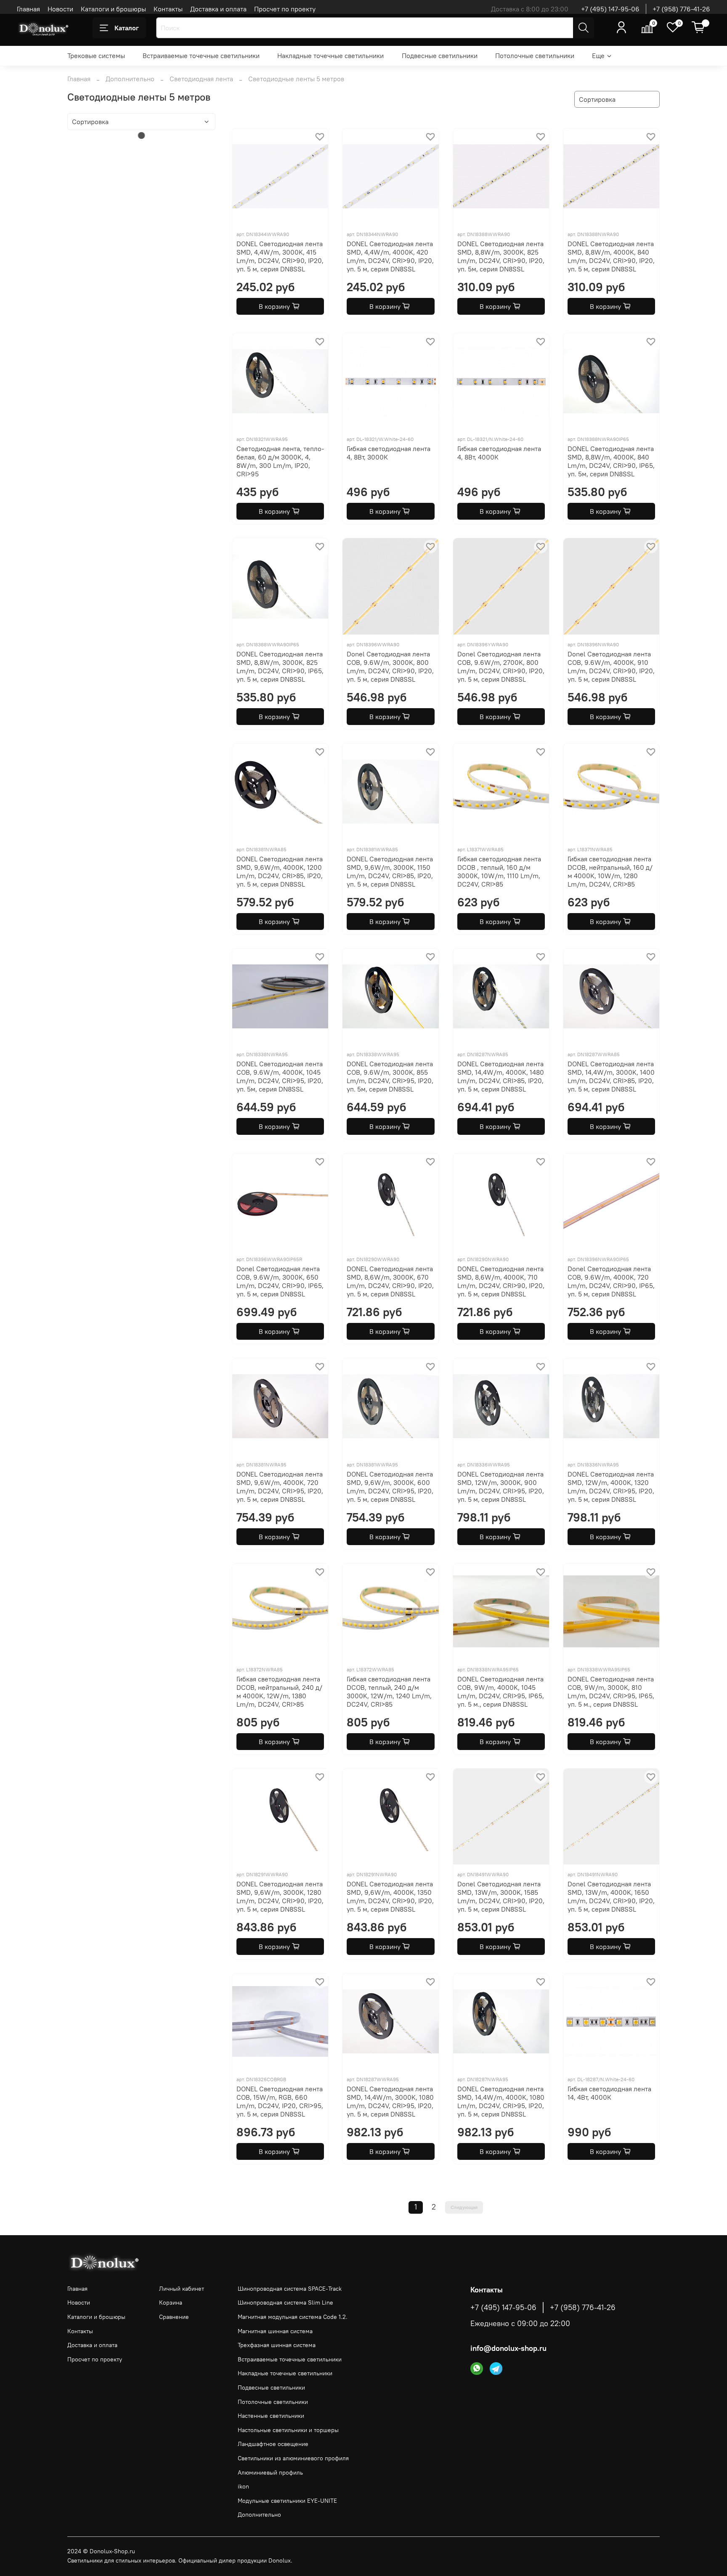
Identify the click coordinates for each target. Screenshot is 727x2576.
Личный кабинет (182, 2289)
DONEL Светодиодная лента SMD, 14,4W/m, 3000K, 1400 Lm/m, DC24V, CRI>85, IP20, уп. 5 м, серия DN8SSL (611, 1076)
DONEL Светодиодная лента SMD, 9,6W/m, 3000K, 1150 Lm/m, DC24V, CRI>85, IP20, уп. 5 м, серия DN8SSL (390, 871)
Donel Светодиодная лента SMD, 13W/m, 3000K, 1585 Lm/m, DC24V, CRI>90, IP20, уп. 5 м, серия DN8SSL (501, 1896)
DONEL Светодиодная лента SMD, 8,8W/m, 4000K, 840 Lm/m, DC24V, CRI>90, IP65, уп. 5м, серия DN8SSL (611, 461)
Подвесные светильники (440, 56)
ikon (243, 2486)
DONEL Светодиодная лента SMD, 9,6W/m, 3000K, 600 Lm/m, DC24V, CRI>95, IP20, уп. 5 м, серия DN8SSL (390, 1487)
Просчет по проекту (285, 9)
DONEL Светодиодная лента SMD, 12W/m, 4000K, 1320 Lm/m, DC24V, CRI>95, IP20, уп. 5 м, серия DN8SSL (611, 1487)
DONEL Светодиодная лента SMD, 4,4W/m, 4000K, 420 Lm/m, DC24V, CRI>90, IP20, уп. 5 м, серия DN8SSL (390, 256)
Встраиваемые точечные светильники (201, 56)
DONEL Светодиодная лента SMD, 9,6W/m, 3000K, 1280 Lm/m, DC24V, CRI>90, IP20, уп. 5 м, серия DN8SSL (280, 1896)
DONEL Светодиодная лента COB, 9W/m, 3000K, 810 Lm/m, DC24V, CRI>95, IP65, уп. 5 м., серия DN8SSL (611, 1692)
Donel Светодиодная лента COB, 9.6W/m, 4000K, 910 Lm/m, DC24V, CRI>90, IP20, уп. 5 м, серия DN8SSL (611, 667)
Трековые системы (96, 56)
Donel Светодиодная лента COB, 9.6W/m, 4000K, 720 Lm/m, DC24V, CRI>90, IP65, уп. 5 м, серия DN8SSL (611, 1281)
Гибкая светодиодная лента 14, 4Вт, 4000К (609, 2093)
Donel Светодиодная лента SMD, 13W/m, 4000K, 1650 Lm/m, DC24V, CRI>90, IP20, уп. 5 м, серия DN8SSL (611, 1896)
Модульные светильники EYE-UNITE (287, 2501)
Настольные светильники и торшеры (288, 2430)
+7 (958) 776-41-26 (681, 9)
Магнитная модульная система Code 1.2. (293, 2317)
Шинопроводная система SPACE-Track (290, 2289)
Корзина (171, 2302)
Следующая (464, 2207)
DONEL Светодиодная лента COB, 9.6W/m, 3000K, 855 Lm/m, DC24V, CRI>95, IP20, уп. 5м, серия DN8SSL (390, 1076)
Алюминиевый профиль (270, 2472)
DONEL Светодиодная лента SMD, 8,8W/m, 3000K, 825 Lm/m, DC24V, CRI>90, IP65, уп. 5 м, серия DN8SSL (280, 667)
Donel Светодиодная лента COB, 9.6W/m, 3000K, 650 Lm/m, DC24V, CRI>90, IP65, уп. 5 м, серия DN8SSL (280, 1281)
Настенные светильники (271, 2416)
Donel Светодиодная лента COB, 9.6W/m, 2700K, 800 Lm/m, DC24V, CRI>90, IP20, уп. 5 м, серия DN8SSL (501, 667)
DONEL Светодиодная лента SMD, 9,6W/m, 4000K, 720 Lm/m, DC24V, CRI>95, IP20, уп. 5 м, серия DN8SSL (280, 1487)
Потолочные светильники (535, 56)
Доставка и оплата (218, 9)
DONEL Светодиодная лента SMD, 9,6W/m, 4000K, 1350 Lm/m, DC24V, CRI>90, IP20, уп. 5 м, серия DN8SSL (390, 1896)
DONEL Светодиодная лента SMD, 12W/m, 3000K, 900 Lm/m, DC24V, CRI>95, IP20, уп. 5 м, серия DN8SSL (501, 1487)
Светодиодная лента (201, 79)
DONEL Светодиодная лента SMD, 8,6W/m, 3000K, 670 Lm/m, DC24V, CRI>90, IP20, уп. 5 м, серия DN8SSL (390, 1281)
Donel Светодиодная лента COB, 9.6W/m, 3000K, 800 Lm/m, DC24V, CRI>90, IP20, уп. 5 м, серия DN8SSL (390, 667)
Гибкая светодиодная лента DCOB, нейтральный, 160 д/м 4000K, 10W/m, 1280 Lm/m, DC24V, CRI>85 (610, 871)
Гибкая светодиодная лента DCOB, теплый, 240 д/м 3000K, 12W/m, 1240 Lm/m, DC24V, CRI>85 (389, 1692)
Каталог (127, 28)
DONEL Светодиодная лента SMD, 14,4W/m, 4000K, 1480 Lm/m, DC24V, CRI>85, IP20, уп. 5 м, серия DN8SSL (501, 1076)
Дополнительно (130, 79)
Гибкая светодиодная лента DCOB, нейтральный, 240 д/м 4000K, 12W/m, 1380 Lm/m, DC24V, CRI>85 (279, 1692)
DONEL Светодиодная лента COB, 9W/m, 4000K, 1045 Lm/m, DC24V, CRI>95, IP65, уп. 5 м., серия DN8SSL (501, 1692)
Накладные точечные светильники (330, 56)
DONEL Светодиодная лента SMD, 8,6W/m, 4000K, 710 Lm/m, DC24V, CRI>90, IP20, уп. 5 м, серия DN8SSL (501, 1281)
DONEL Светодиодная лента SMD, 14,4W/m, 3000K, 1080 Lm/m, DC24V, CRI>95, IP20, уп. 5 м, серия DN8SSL (390, 2101)
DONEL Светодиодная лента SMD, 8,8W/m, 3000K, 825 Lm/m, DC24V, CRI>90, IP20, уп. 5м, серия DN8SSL (501, 256)
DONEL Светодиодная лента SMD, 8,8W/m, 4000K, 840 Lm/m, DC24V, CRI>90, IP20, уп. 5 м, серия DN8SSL (611, 256)
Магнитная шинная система (275, 2331)
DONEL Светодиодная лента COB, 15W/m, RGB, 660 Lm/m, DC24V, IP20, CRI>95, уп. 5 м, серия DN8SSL (280, 2101)
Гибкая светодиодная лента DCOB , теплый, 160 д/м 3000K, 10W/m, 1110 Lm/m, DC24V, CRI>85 (499, 871)
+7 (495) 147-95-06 (610, 9)
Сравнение (174, 2317)
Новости (60, 9)
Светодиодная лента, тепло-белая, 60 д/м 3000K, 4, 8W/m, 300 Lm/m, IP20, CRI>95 (280, 461)
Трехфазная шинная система (277, 2345)
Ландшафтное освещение (273, 2444)
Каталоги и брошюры (113, 9)
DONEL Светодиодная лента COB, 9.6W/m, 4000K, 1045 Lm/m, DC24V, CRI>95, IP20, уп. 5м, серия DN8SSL (280, 1076)
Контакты (168, 9)
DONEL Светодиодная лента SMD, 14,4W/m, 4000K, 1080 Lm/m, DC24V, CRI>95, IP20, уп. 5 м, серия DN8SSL (501, 2101)
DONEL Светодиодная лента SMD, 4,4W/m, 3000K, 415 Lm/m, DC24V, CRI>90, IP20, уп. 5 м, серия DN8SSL (280, 256)
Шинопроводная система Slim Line (285, 2302)
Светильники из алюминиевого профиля (293, 2458)
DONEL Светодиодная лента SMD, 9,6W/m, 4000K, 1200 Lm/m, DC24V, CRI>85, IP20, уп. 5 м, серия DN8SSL (280, 871)
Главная (28, 9)
